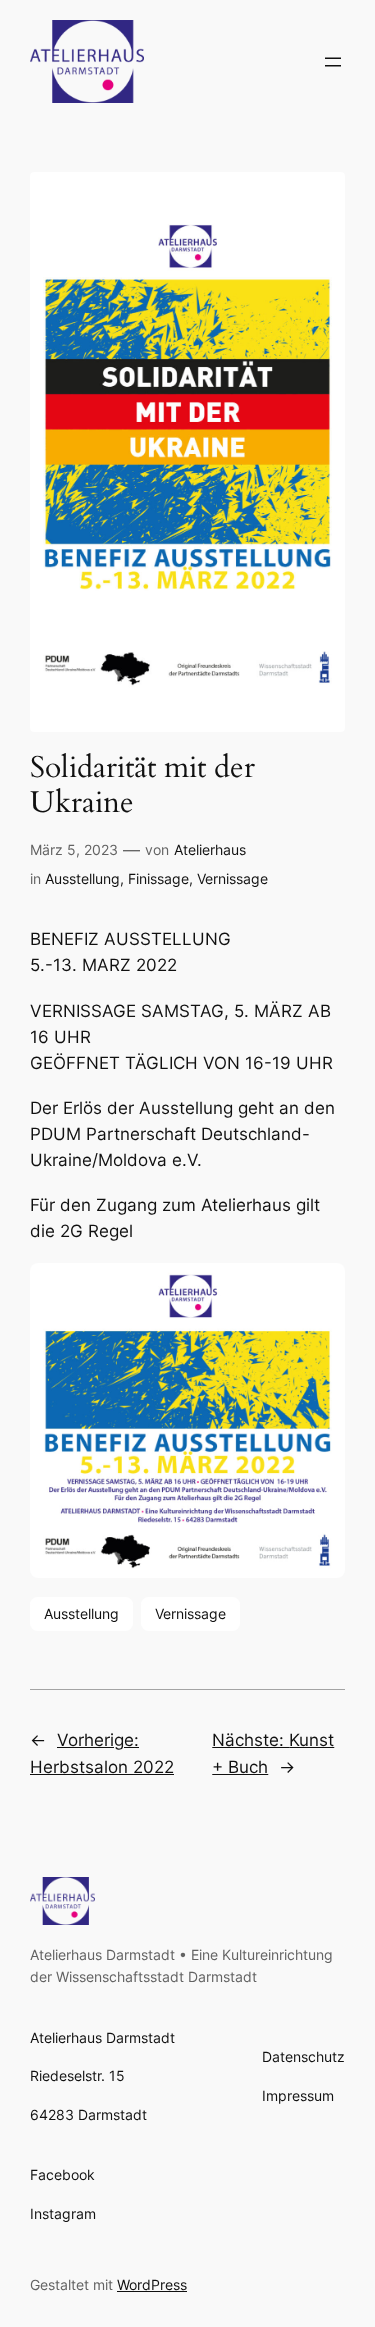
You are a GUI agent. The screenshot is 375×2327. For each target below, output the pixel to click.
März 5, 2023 (74, 849)
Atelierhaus (210, 849)
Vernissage (232, 878)
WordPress (152, 2284)
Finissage (158, 878)
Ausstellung (82, 878)
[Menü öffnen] (333, 62)
